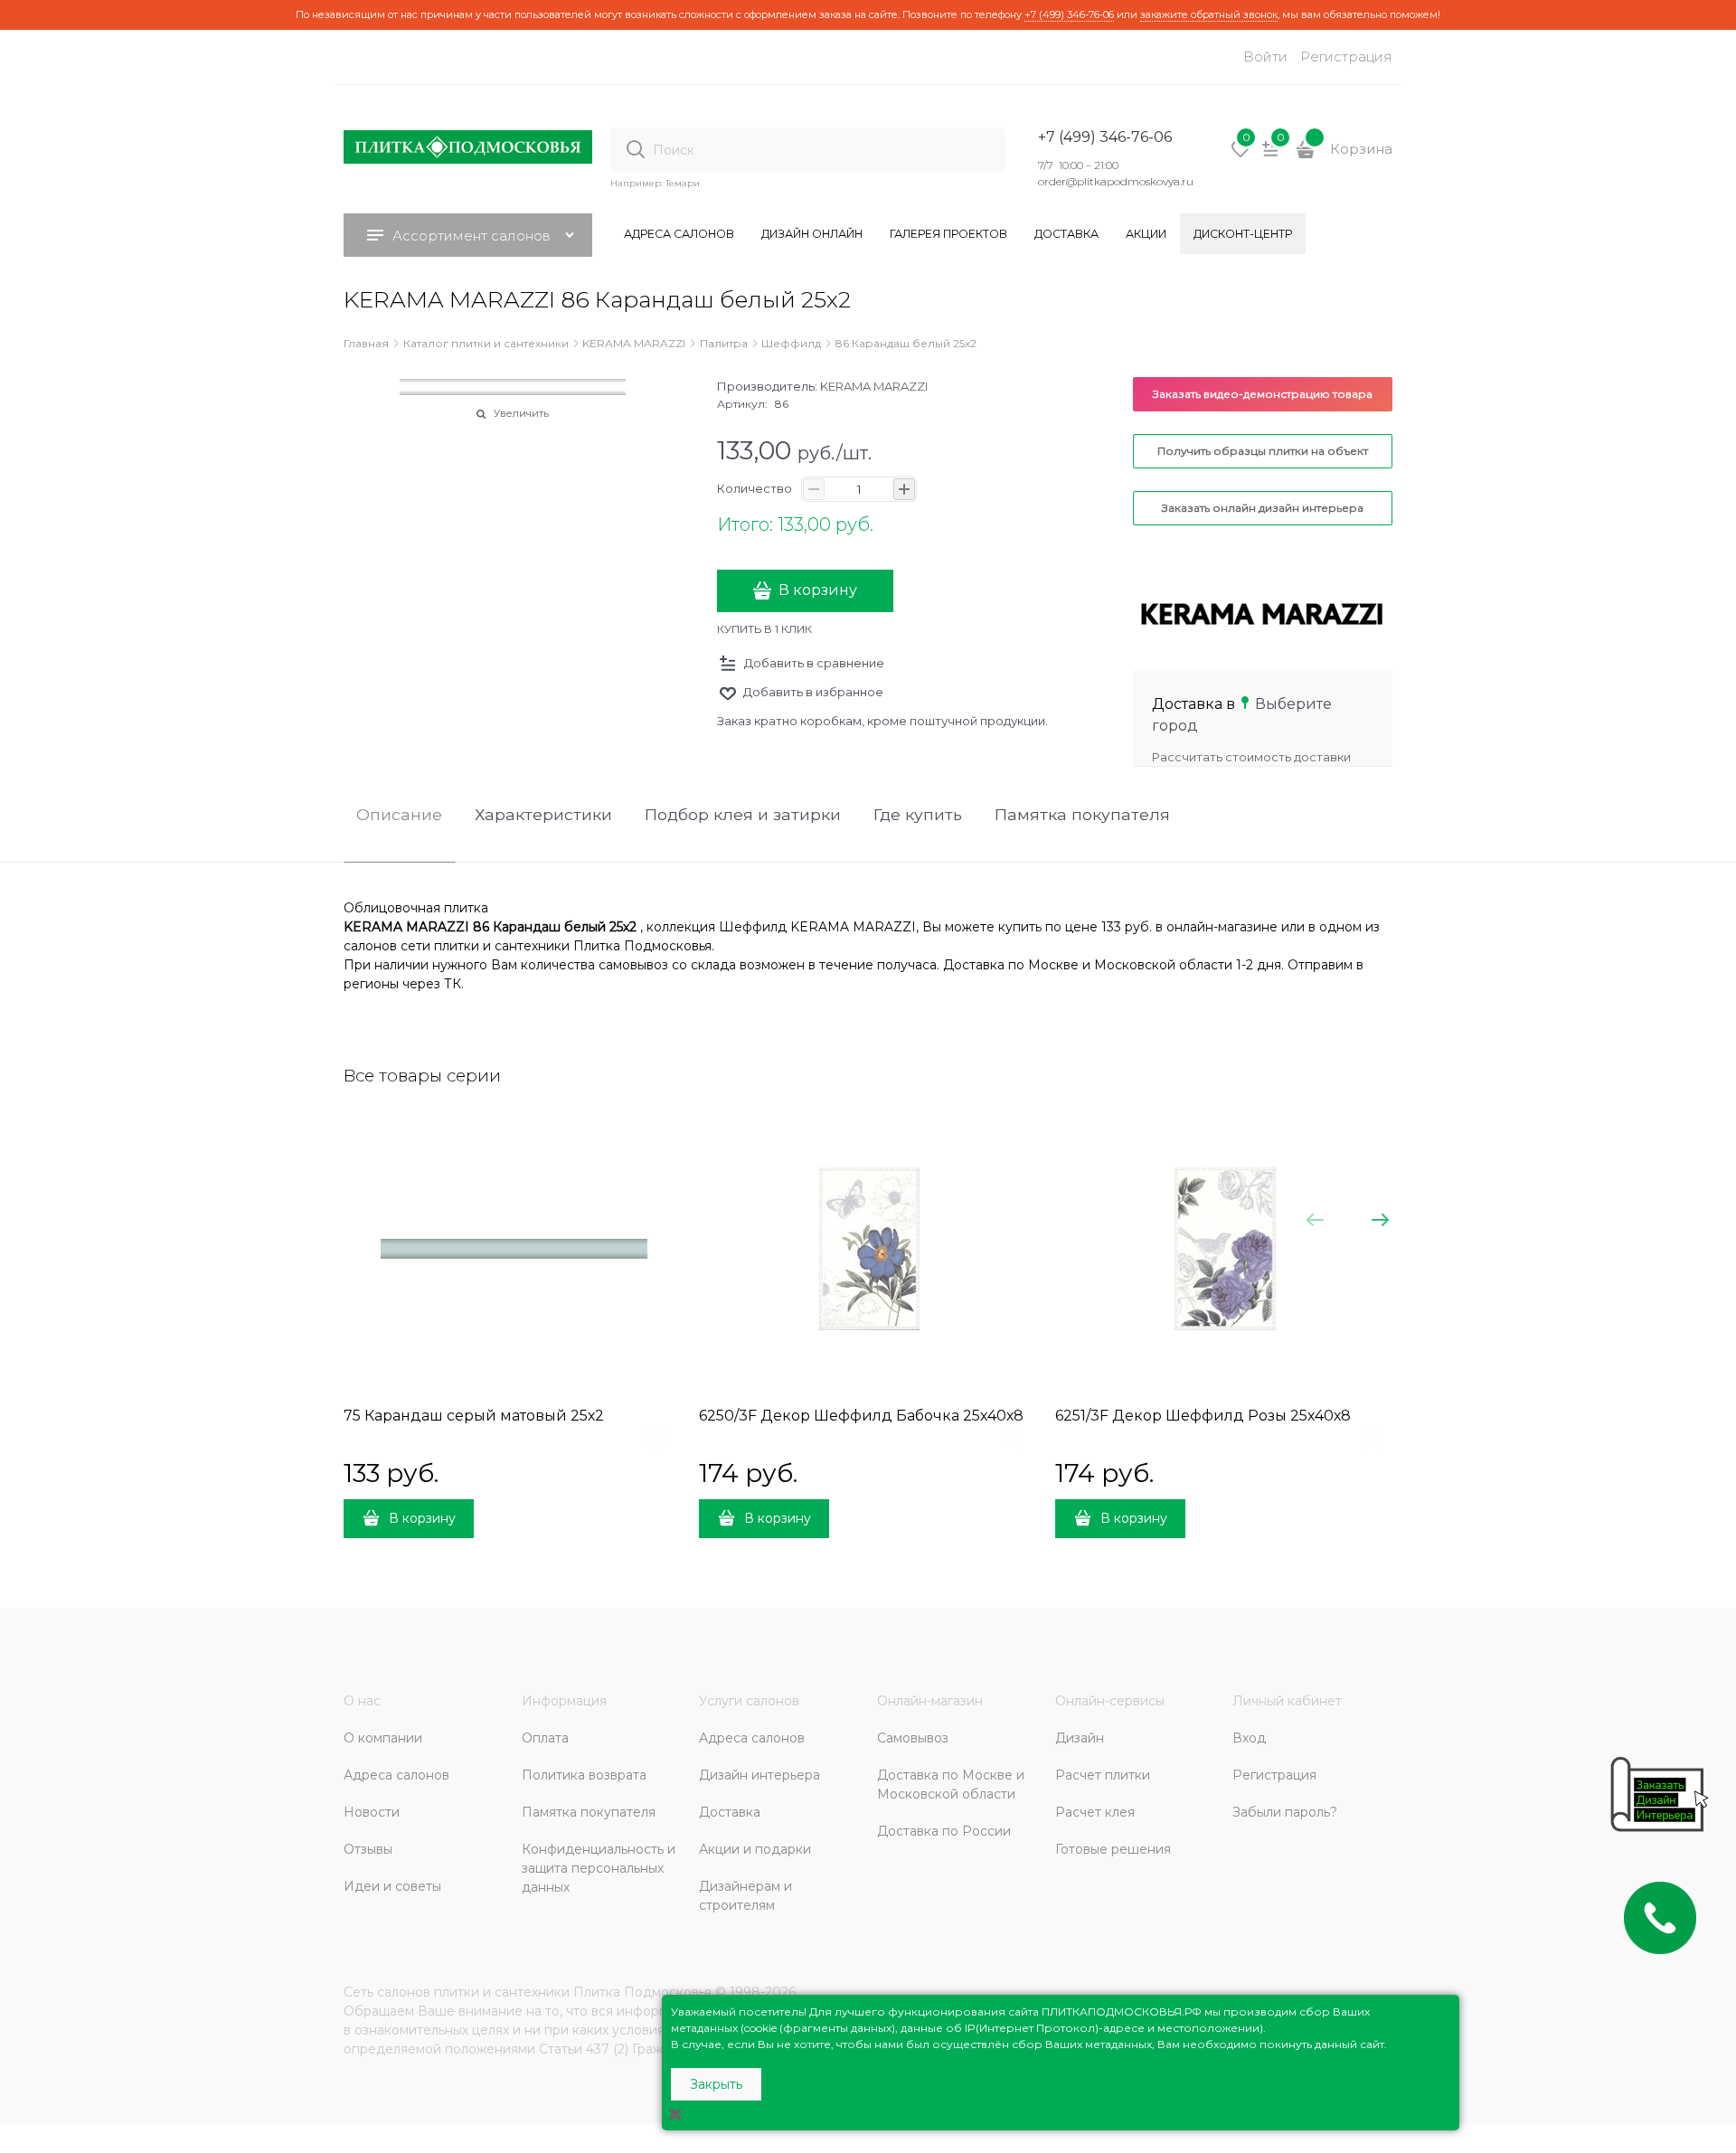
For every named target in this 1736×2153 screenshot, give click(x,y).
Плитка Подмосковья (642, 1992)
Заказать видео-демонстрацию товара (1263, 394)
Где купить (918, 815)
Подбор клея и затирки (743, 815)
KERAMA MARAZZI (874, 386)
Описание (399, 815)
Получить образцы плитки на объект (1263, 451)
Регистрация (1346, 57)
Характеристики (543, 815)
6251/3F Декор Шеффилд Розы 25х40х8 (1203, 1416)
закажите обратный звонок (1209, 14)
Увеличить (521, 413)
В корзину (818, 590)
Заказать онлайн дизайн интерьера (1263, 508)
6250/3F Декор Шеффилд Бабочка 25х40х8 (861, 1416)
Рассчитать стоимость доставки (1251, 757)
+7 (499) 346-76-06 (1069, 14)
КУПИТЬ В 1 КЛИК (764, 629)
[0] (1241, 156)
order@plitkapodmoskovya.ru (1116, 181)
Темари (683, 183)
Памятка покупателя (1082, 815)
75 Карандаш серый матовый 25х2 (474, 1416)
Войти (1265, 57)
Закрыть (716, 2084)
